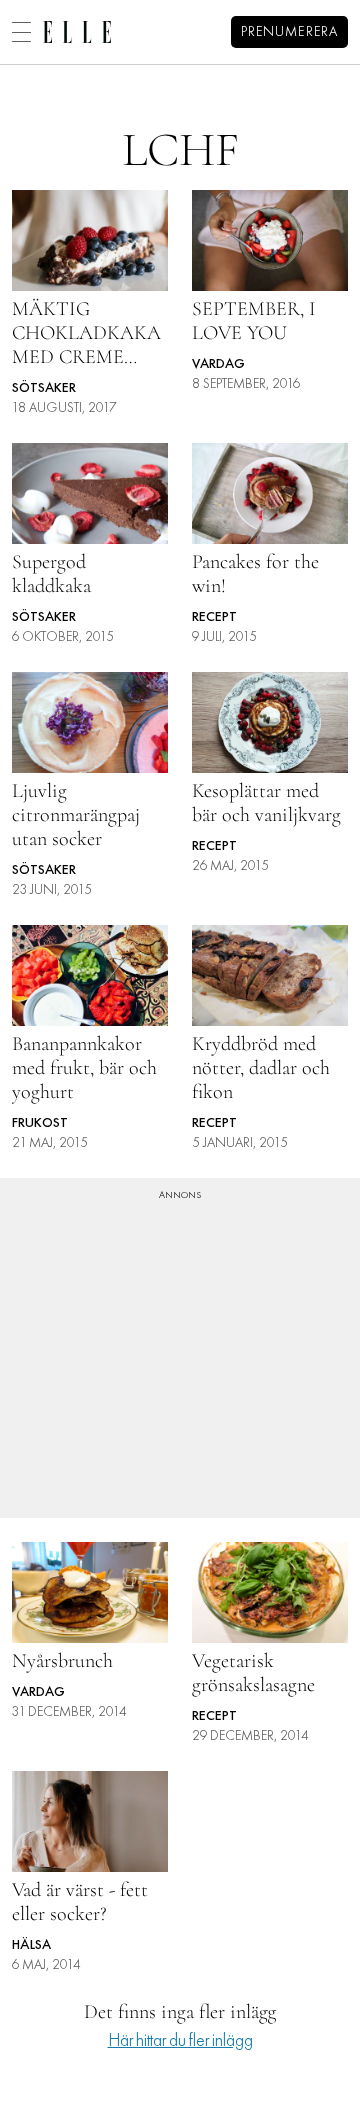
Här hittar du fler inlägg (180, 2041)
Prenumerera (289, 32)
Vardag (218, 364)
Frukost (40, 1123)
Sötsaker (44, 388)
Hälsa (31, 1945)
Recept (214, 617)
